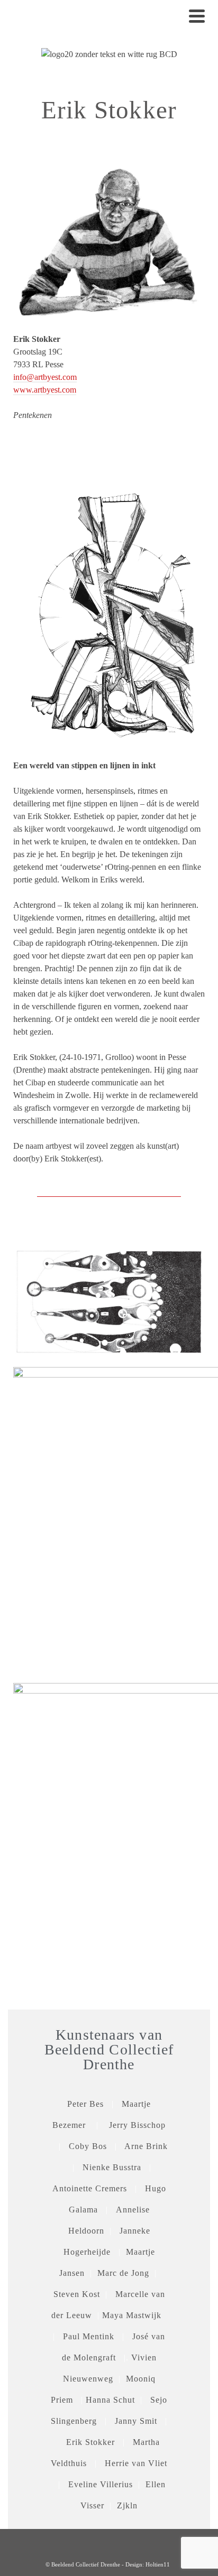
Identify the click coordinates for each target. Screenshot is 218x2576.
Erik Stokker (90, 2442)
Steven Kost (77, 2294)
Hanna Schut (110, 2400)
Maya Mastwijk (132, 2315)
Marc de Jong (123, 2273)
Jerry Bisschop (137, 2125)
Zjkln (127, 2505)
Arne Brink (146, 2146)
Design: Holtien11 (148, 2564)
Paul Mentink (89, 2336)
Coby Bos (92, 2146)
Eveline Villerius (101, 2484)
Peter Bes (85, 2104)
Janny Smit (136, 2421)
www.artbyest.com (45, 390)
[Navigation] (197, 16)
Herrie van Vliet (136, 2463)
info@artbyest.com (45, 377)
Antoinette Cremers (90, 2188)
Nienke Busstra (112, 2167)
